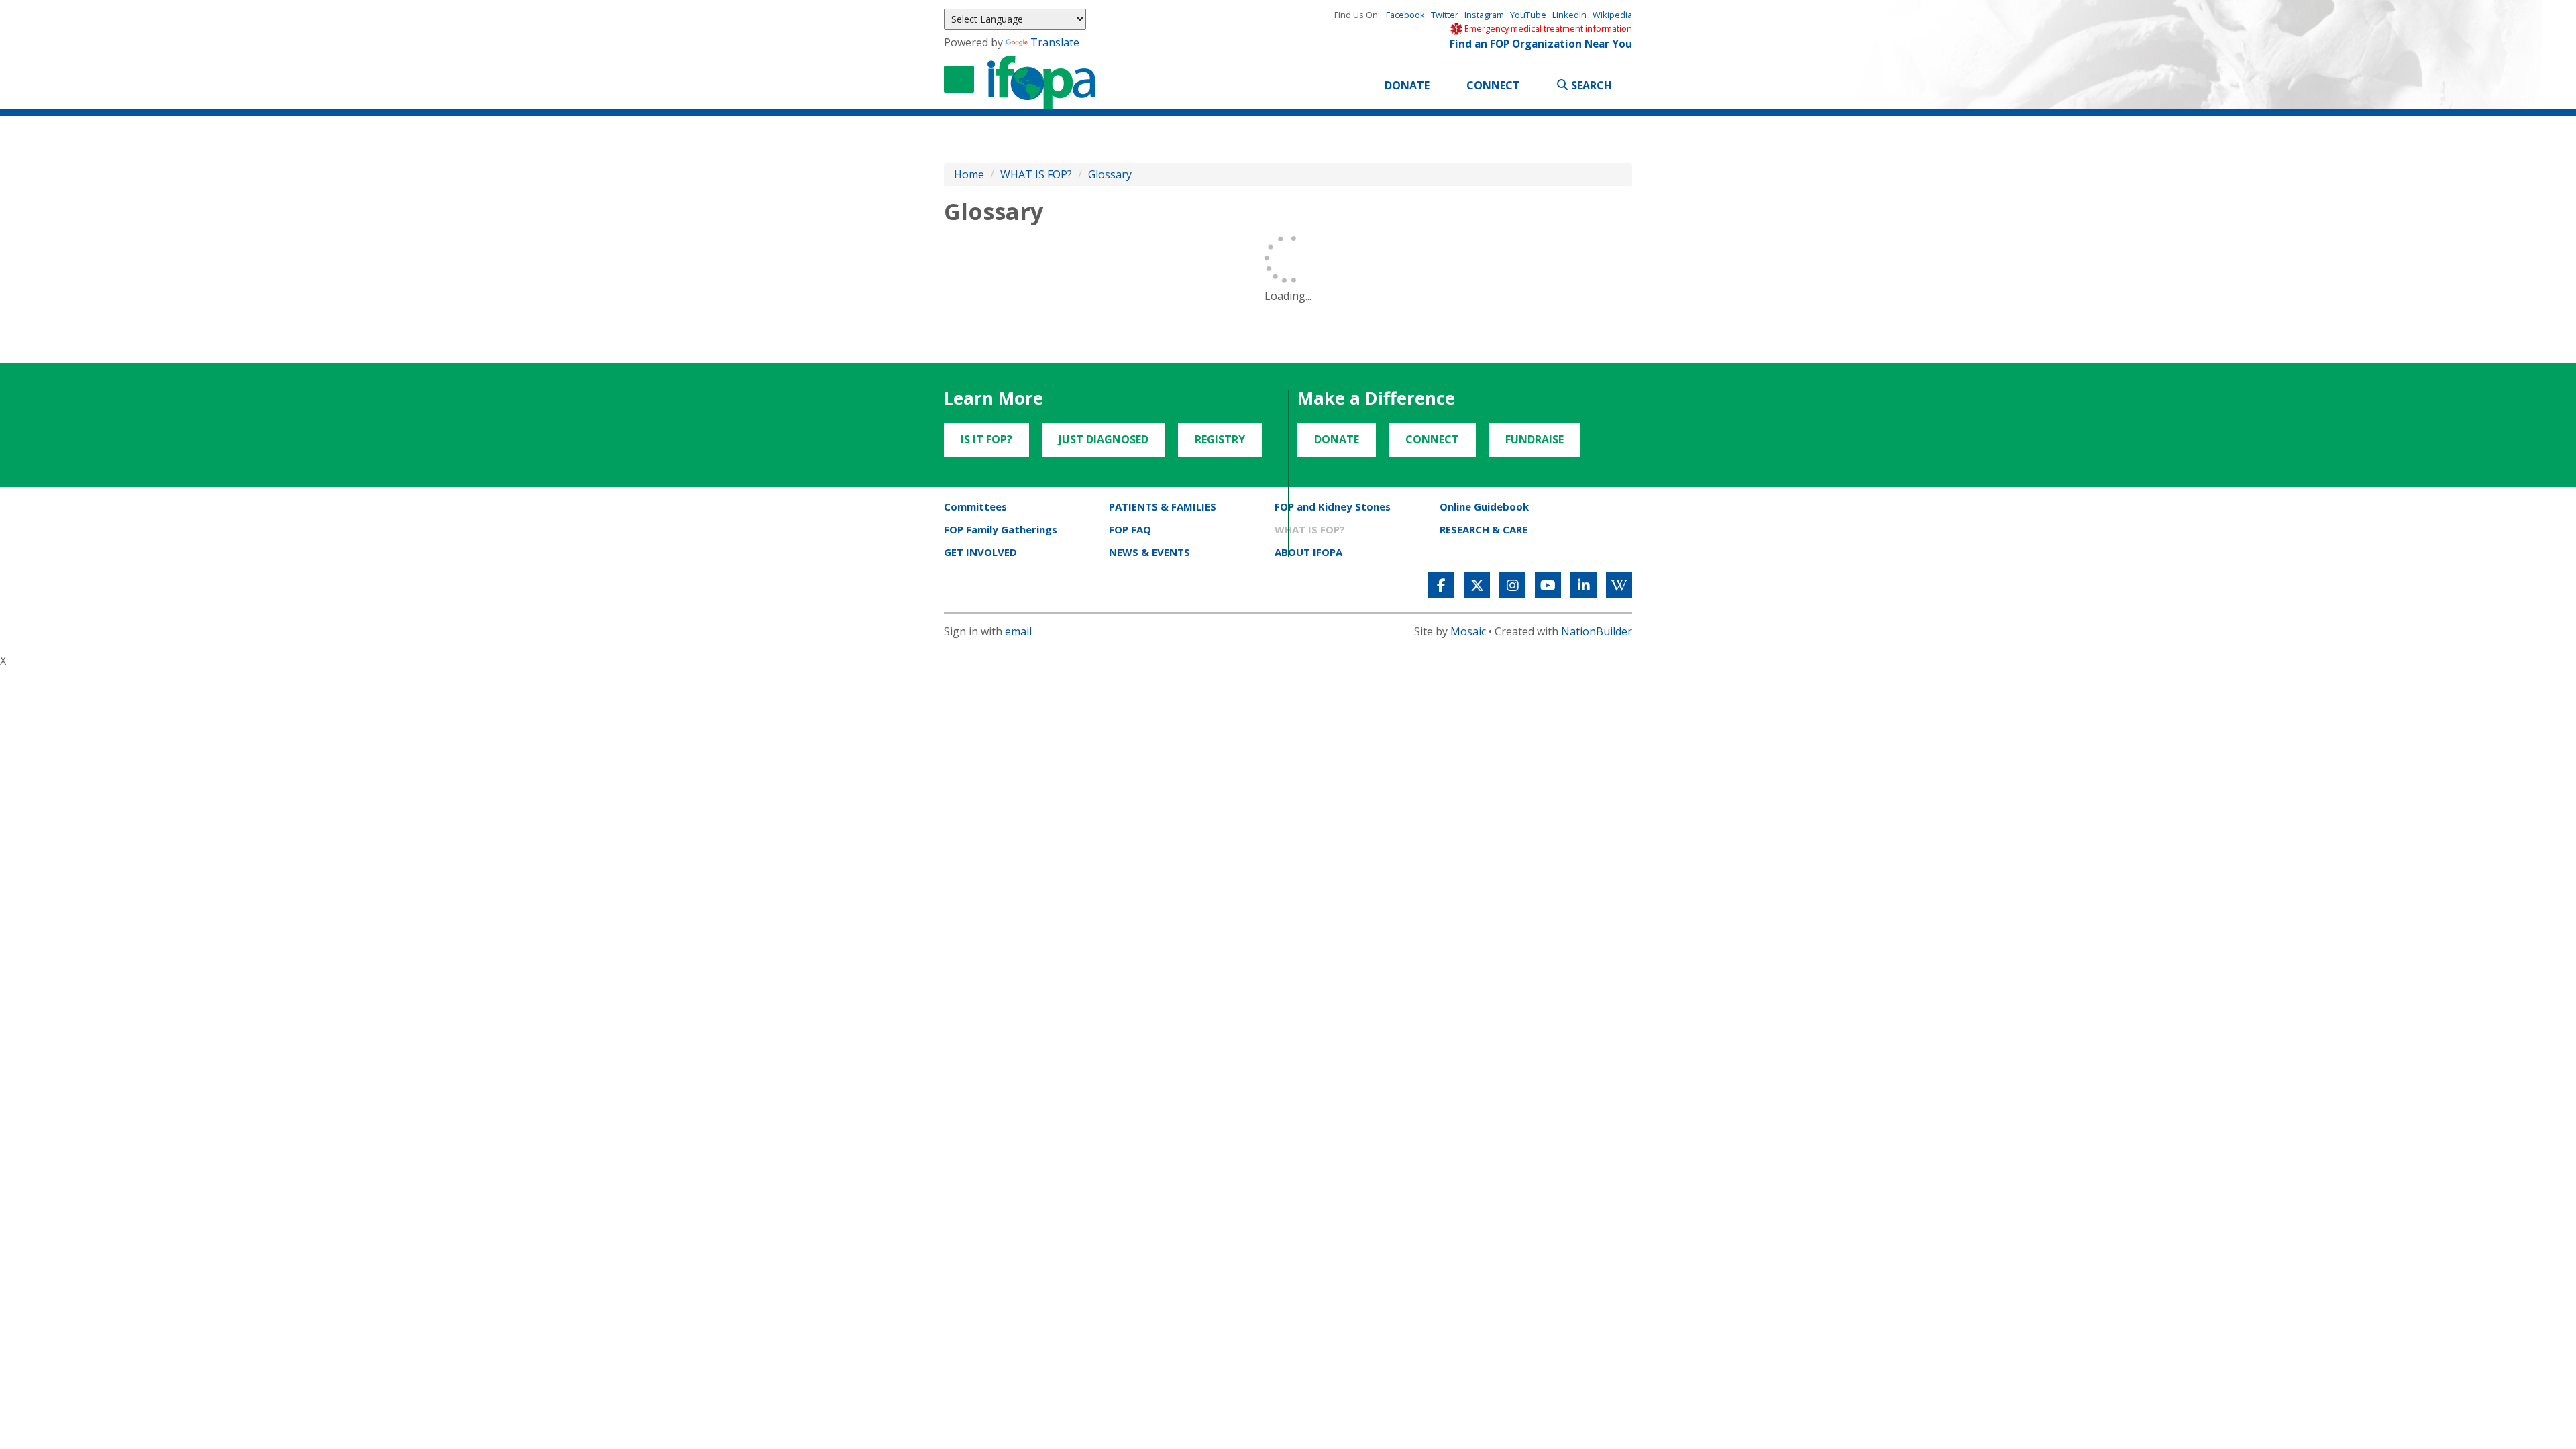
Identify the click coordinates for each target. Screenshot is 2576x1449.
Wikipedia (1612, 15)
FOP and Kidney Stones (1333, 506)
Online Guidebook (1484, 506)
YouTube (1528, 15)
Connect (1493, 85)
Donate (1407, 85)
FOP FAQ (1130, 529)
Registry (1220, 439)
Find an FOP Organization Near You (1541, 44)
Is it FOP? (986, 439)
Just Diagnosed (1104, 439)
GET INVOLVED (980, 552)
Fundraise (1535, 439)
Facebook (1405, 15)
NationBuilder (1597, 631)
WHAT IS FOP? (1036, 174)
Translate (1055, 42)
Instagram (1484, 15)
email (1018, 631)
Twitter (1445, 15)
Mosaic (1468, 631)
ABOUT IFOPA (1308, 552)
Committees (975, 506)
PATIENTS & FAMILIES (1163, 506)
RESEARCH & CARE (1484, 529)
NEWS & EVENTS (1149, 552)
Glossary (1110, 174)
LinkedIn (1569, 15)
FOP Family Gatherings (1001, 529)
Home (969, 174)
